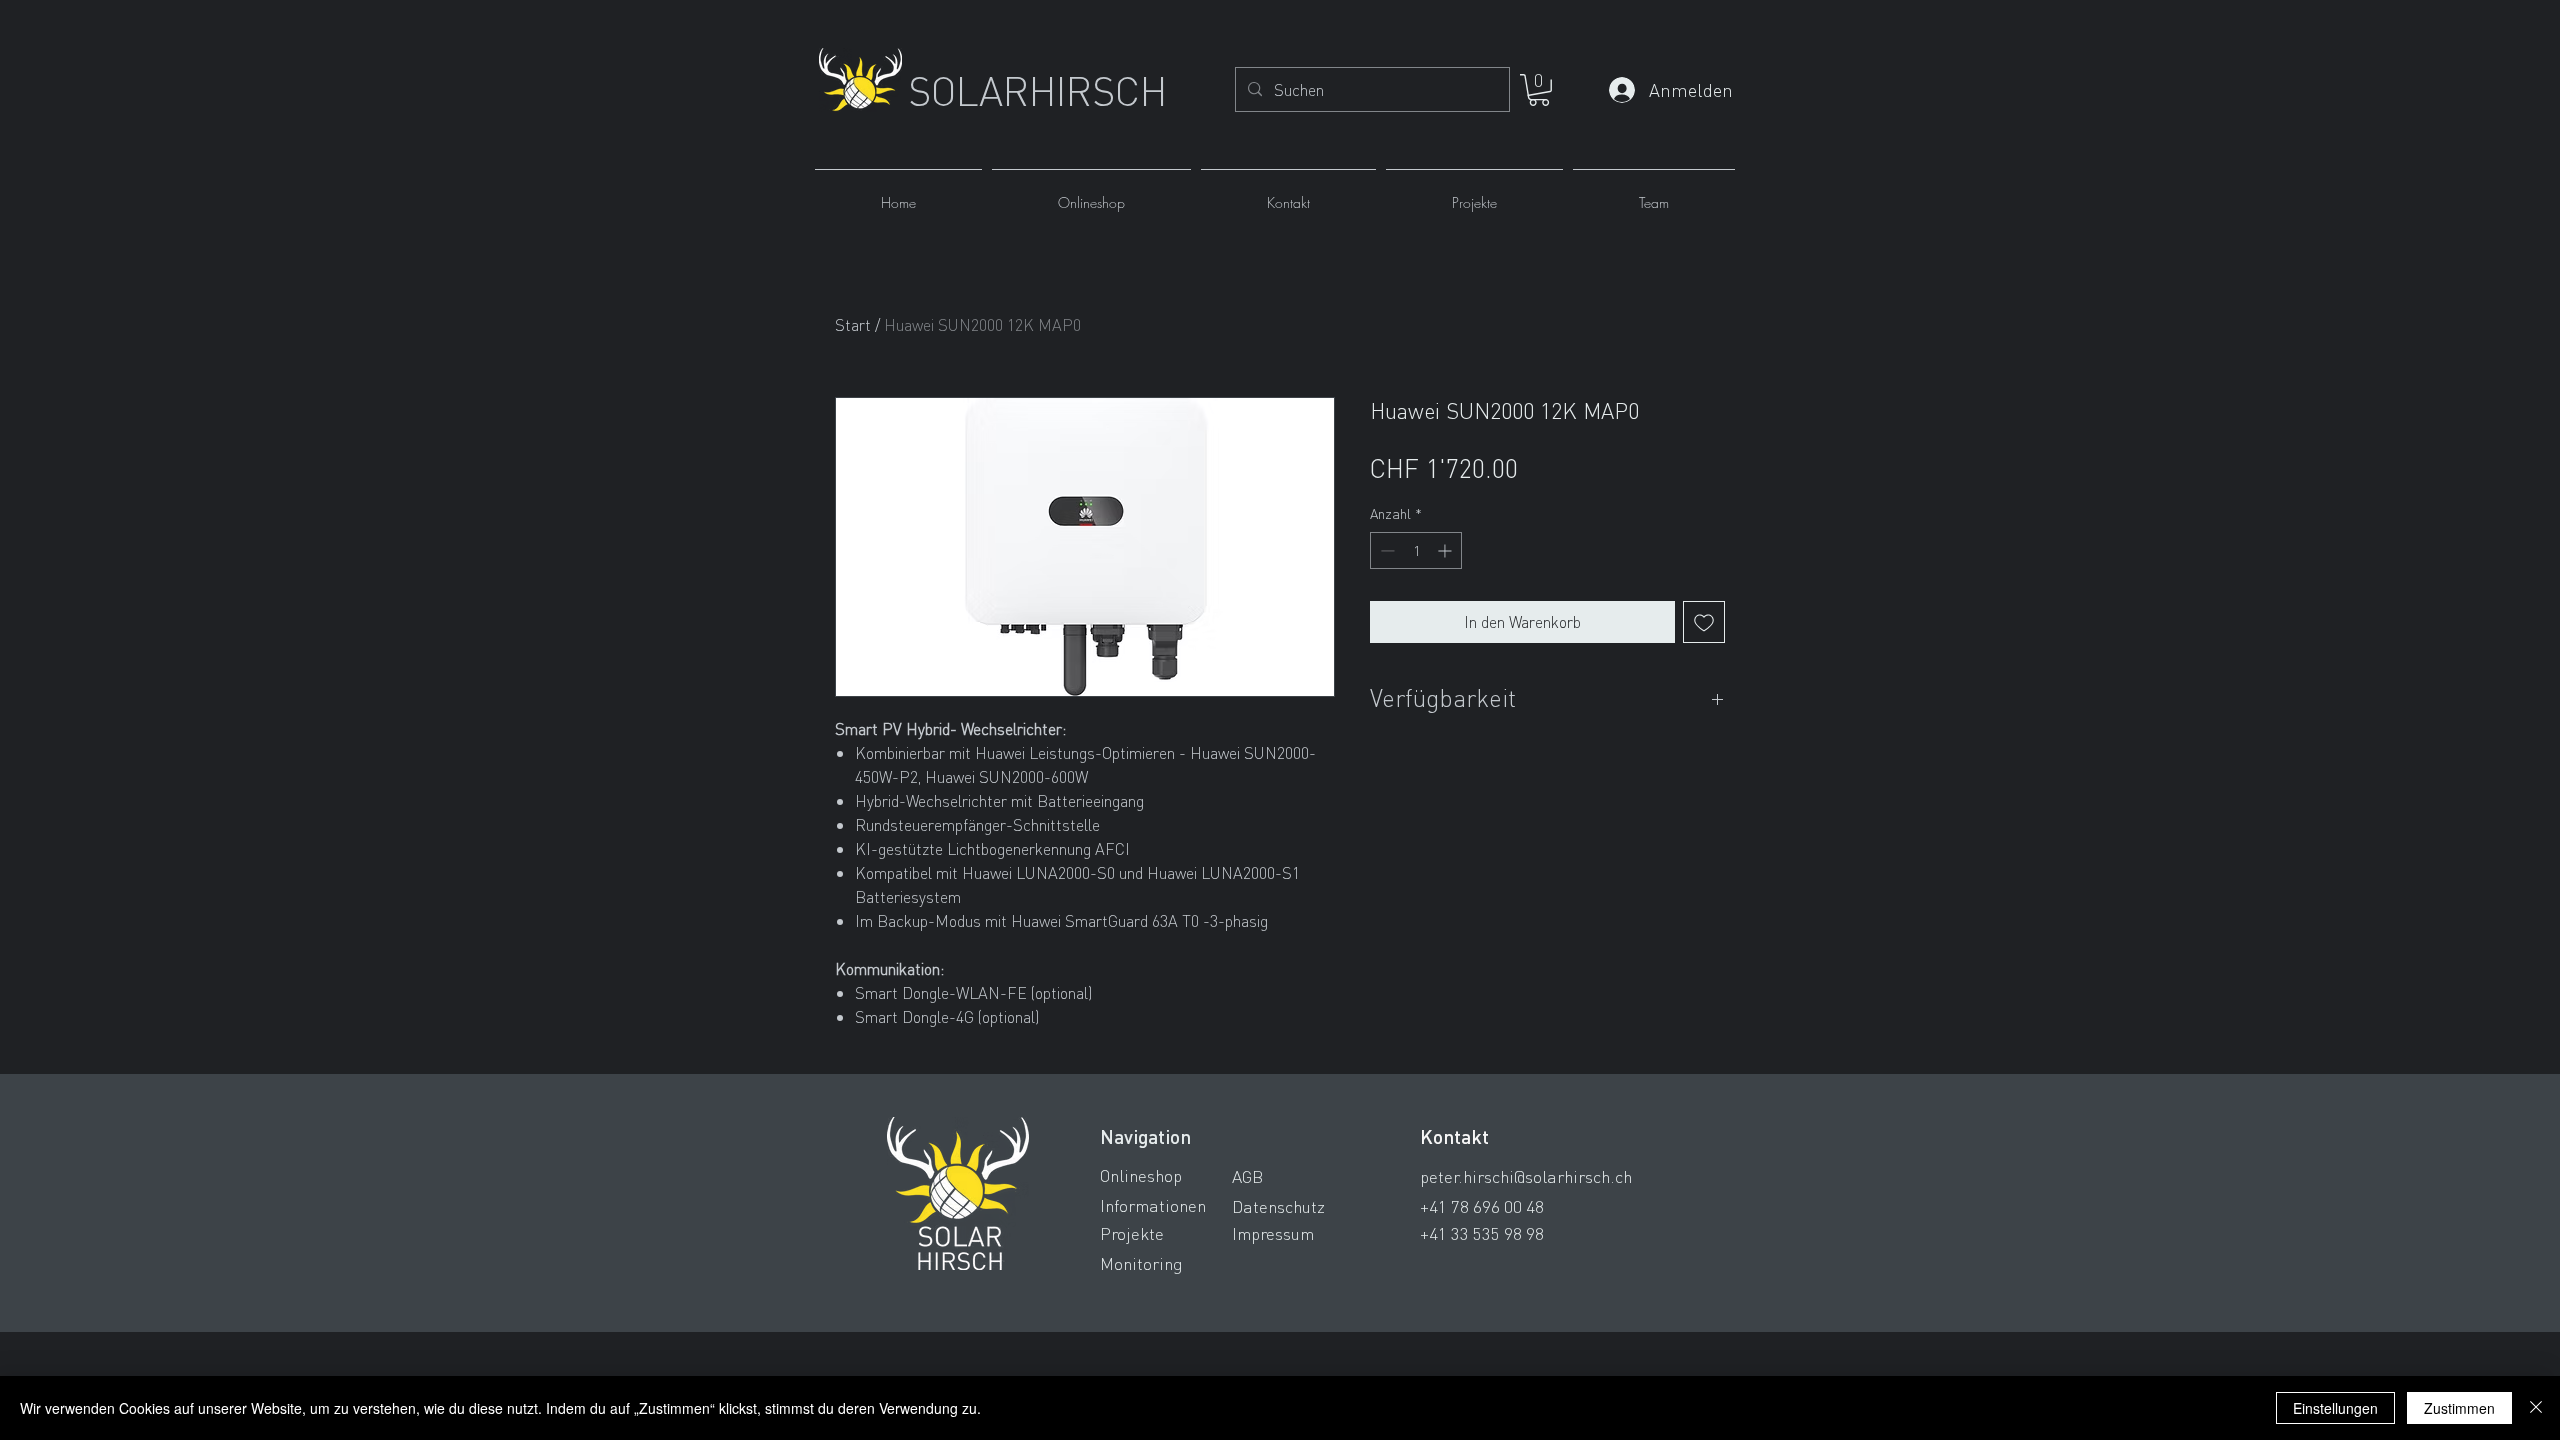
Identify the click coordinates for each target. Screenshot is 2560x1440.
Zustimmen (2459, 1408)
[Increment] (1446, 550)
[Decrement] (1385, 550)
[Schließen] (2536, 1408)
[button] (1539, 90)
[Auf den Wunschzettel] (1704, 622)
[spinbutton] (1416, 550)
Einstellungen (2335, 1408)
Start (853, 324)
